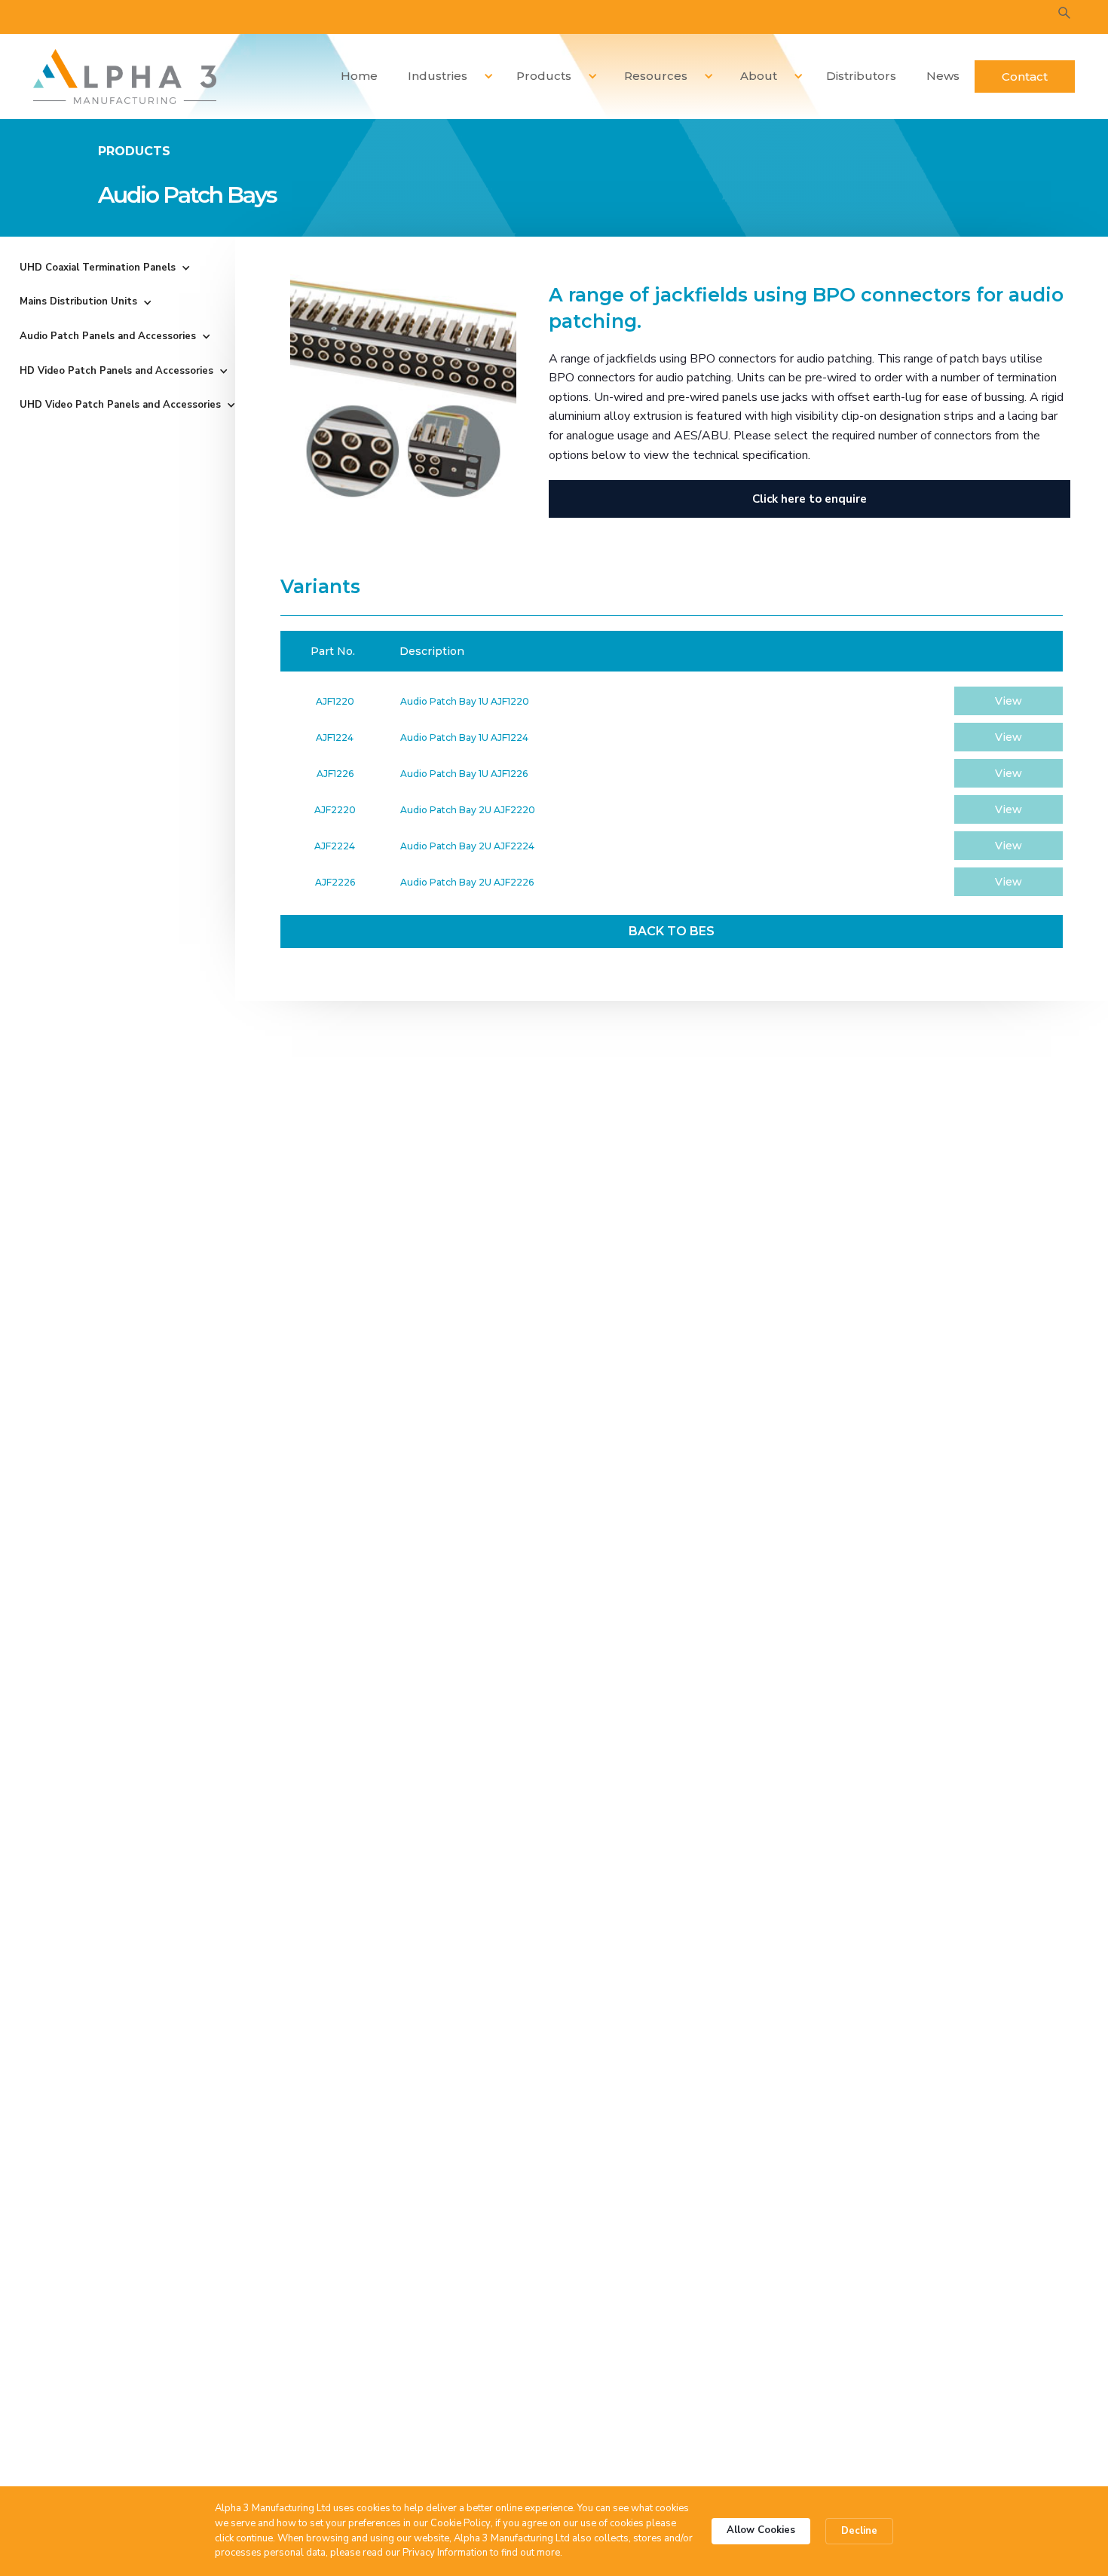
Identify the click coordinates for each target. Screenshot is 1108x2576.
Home (359, 76)
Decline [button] (859, 2531)
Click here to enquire (810, 499)
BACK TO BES (672, 931)
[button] (445, 76)
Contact (1025, 76)
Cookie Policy (461, 2523)
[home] (125, 76)
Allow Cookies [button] (761, 2530)
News (943, 76)
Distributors (861, 76)
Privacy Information (445, 2553)
